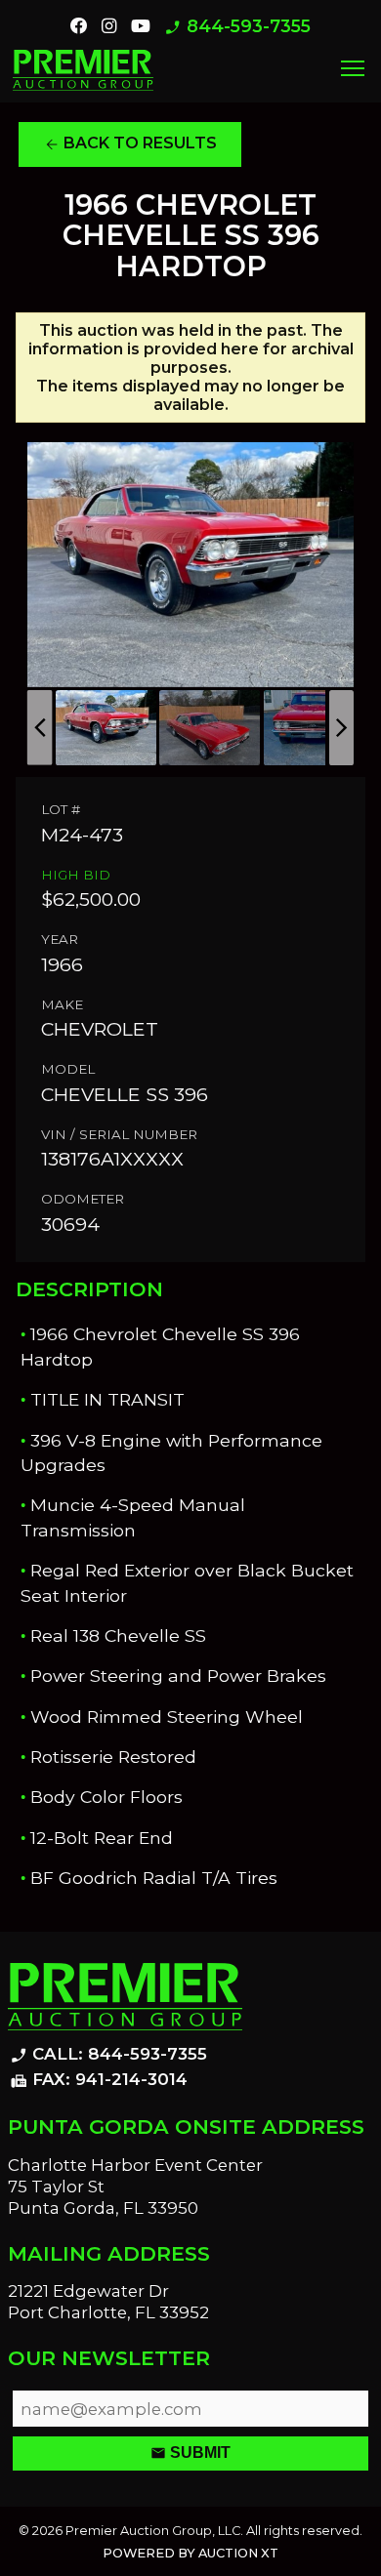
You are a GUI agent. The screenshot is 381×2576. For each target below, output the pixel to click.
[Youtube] (141, 26)
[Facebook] (79, 26)
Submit (190, 2453)
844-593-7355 (237, 27)
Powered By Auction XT (190, 2553)
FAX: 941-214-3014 (99, 2080)
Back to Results (130, 143)
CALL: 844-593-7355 (108, 2055)
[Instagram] (109, 26)
